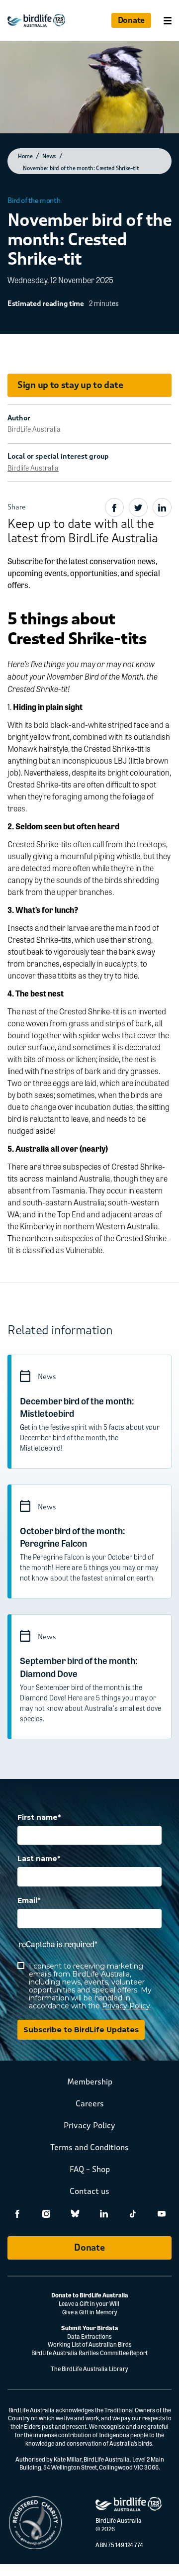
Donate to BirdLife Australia (90, 2295)
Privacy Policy (126, 2006)
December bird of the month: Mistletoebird (77, 1407)
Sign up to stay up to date (70, 385)
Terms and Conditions (89, 2147)
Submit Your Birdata (90, 2328)
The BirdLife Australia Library (89, 2369)
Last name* (39, 1859)
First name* (39, 1818)
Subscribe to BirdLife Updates (81, 2030)
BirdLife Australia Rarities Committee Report (89, 2353)
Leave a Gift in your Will (89, 2303)
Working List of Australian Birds (90, 2344)
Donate (131, 20)
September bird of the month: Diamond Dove (79, 1666)
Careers (90, 2104)
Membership (90, 2082)
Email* (29, 1901)
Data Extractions (89, 2336)
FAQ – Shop (90, 2169)
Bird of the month (34, 201)
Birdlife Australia (33, 468)
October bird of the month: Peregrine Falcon (73, 1536)
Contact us (89, 2191)
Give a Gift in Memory (90, 2312)
